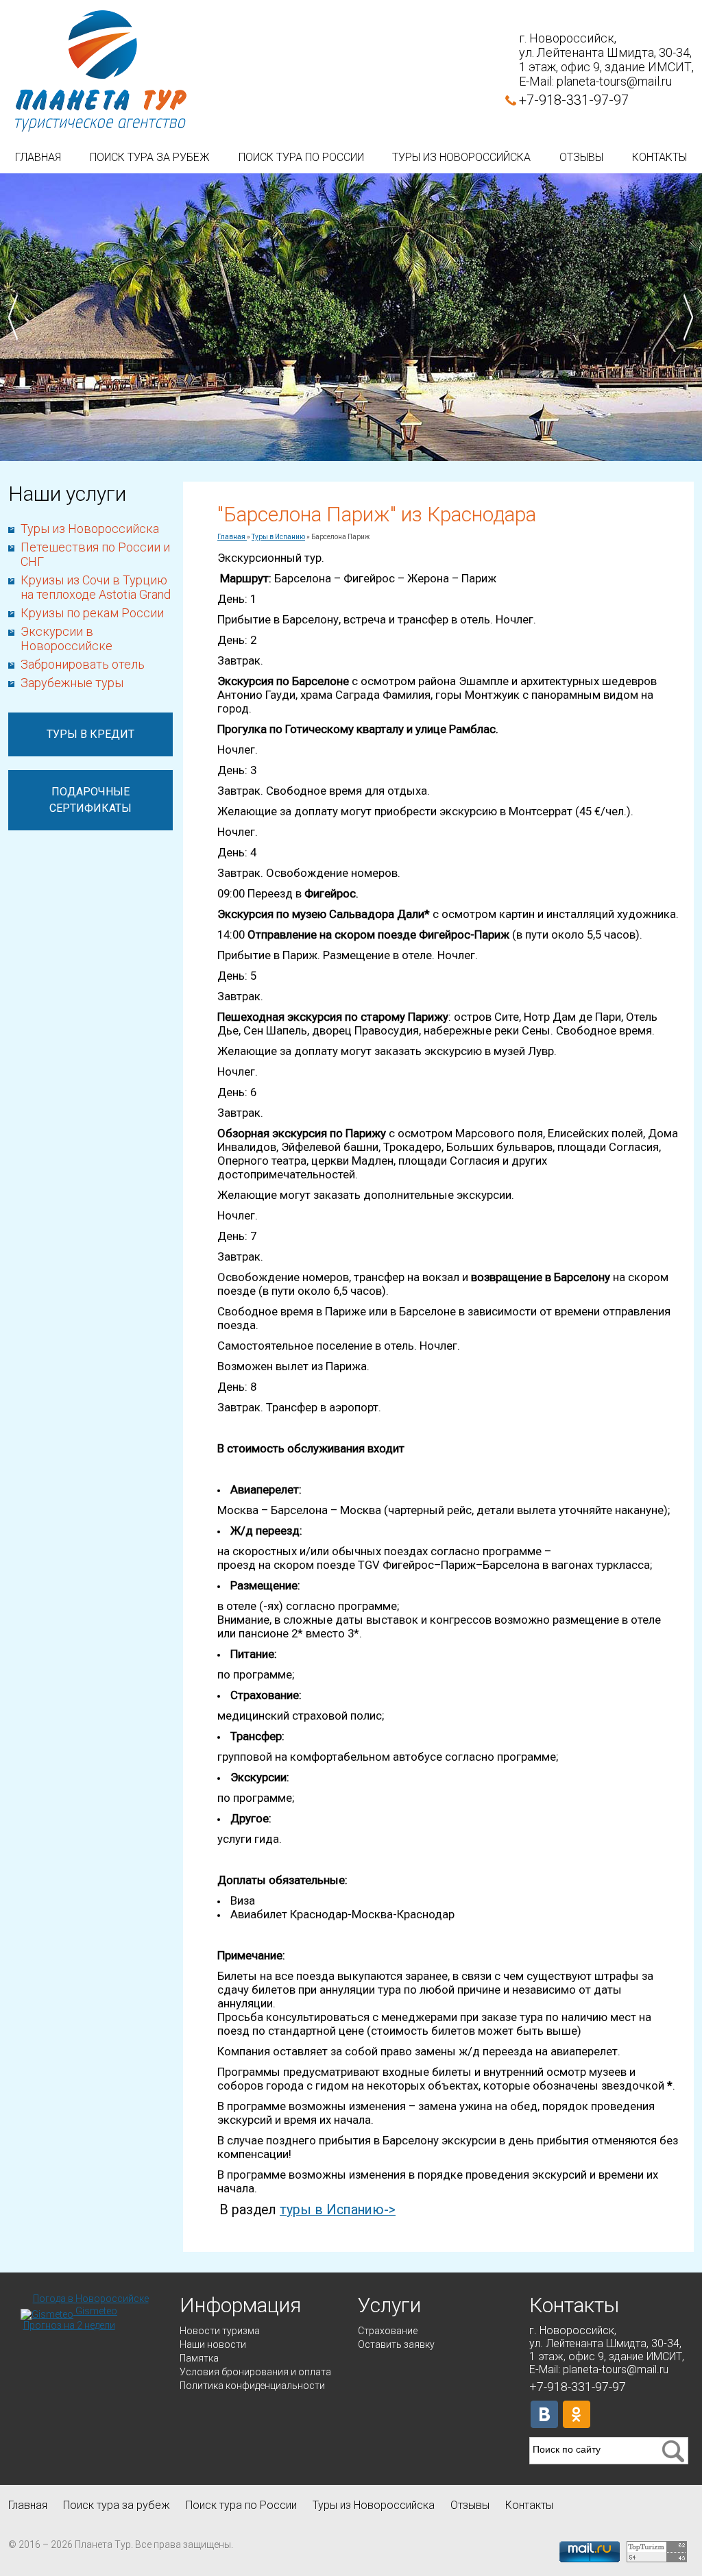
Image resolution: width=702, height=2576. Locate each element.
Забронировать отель (83, 664)
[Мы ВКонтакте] (544, 2414)
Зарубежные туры (72, 683)
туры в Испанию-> (338, 2210)
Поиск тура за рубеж (150, 157)
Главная (38, 157)
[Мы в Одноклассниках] (577, 2414)
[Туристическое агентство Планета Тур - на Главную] (101, 72)
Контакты (659, 157)
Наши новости (213, 2344)
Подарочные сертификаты (90, 800)
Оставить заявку (396, 2344)
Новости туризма (220, 2331)
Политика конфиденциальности (252, 2386)
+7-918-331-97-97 (574, 100)
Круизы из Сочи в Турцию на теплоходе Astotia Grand (96, 587)
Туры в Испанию (278, 537)
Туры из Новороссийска (461, 157)
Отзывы (581, 157)
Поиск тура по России (301, 157)
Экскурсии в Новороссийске (66, 639)
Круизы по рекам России (92, 613)
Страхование (388, 2331)
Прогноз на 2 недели (69, 2325)
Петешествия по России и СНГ (95, 554)
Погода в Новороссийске (91, 2299)
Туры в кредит (90, 734)
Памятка (199, 2358)
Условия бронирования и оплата (255, 2372)
